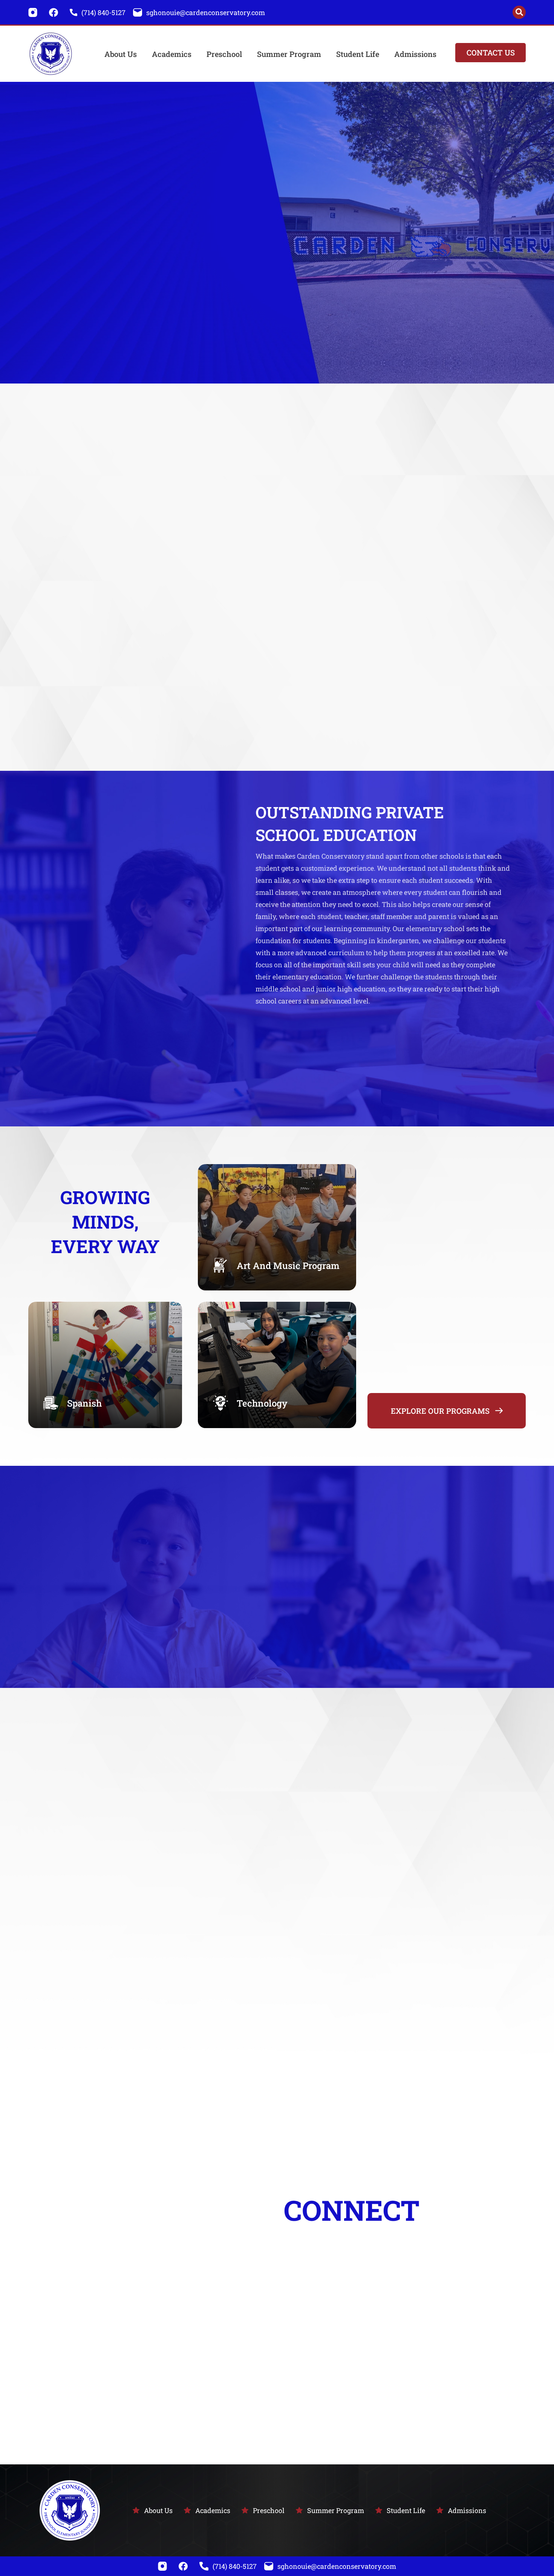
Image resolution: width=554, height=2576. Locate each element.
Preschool (224, 54)
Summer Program (289, 54)
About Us (121, 54)
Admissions (415, 54)
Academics (172, 54)
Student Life (358, 54)
